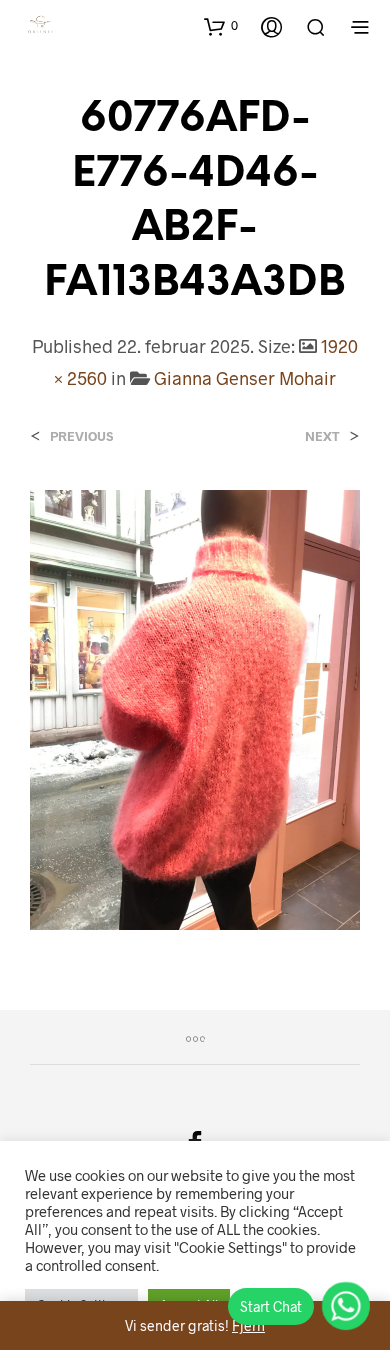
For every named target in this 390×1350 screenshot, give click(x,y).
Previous (81, 436)
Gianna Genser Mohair (245, 378)
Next (322, 436)
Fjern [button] (248, 1325)
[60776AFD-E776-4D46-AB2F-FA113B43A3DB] (195, 707)
